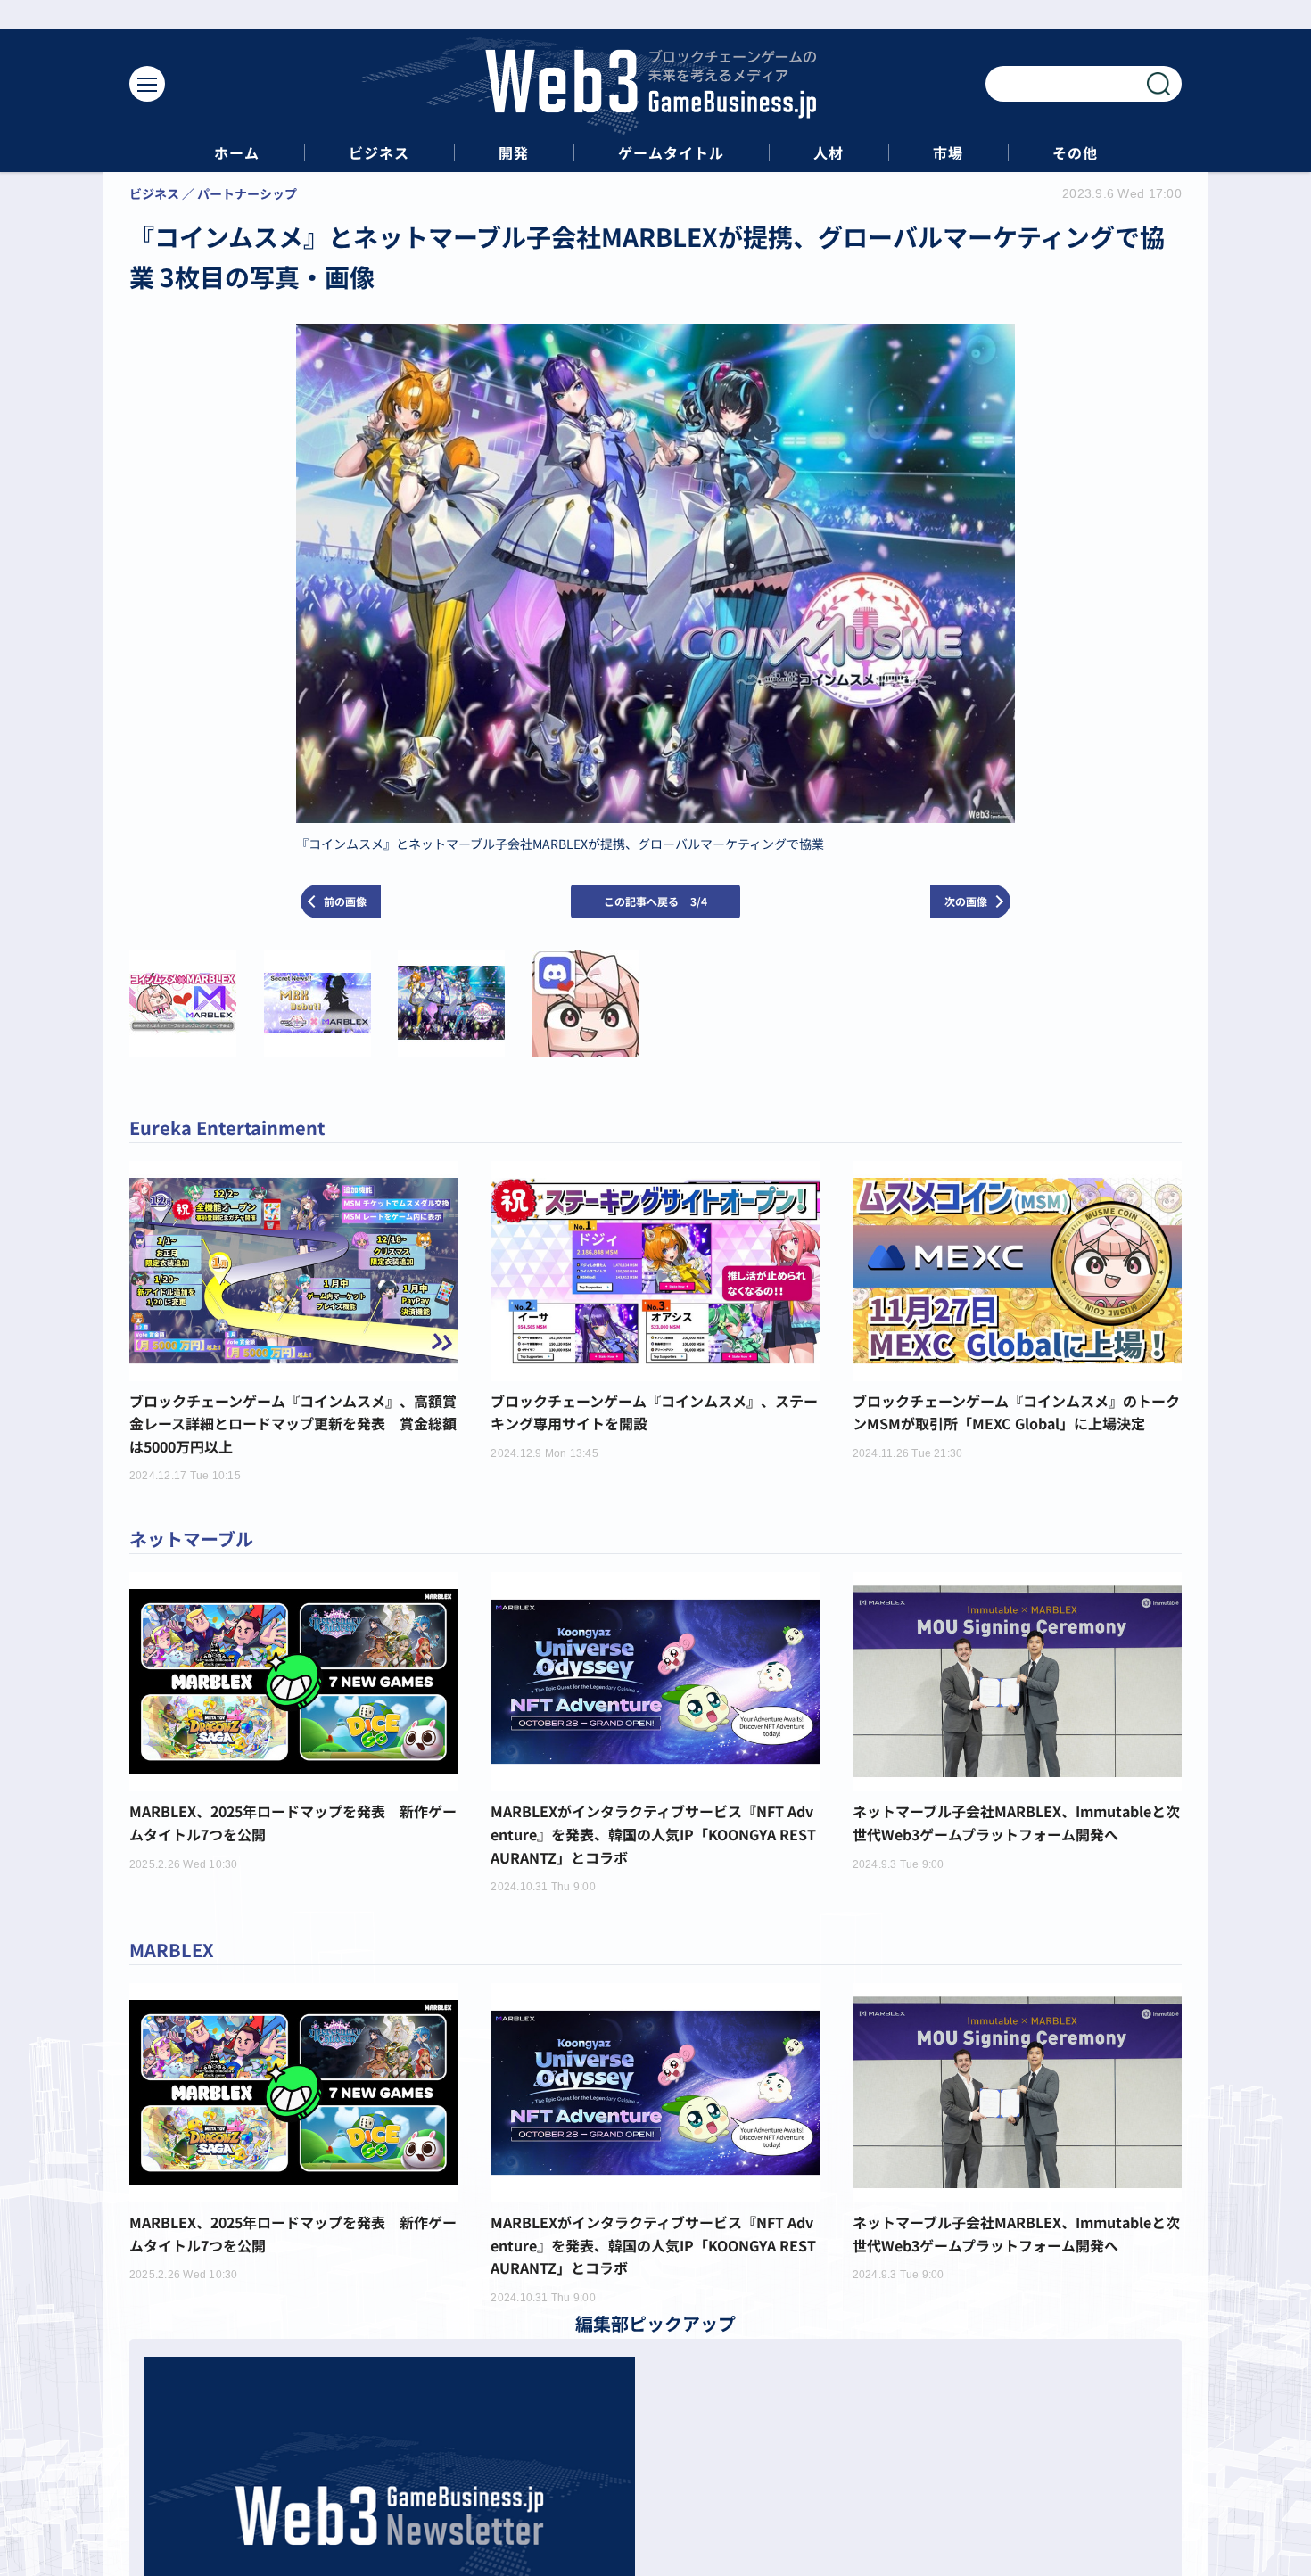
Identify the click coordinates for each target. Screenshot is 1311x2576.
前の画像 (345, 901)
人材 (829, 153)
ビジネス (379, 153)
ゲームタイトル (671, 153)
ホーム (237, 153)
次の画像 (966, 901)
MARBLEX (172, 1950)
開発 (514, 153)
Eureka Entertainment (227, 1128)
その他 (1075, 153)
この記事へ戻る (655, 901)
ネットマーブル (191, 1539)
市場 (948, 153)
